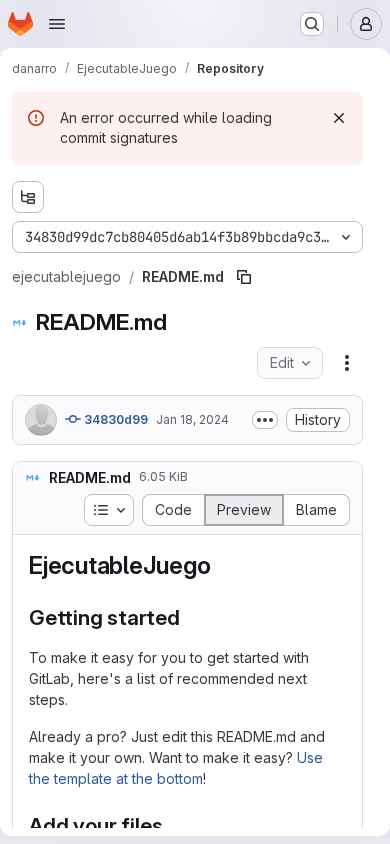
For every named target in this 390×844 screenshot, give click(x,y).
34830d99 (114, 419)
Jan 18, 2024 (192, 419)
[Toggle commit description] (265, 420)
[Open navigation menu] (57, 24)
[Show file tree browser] (28, 197)
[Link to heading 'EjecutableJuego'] (223, 565)
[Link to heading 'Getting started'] (191, 617)
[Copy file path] (244, 277)
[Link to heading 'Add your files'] (174, 825)
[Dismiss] (339, 118)
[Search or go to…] (312, 24)
